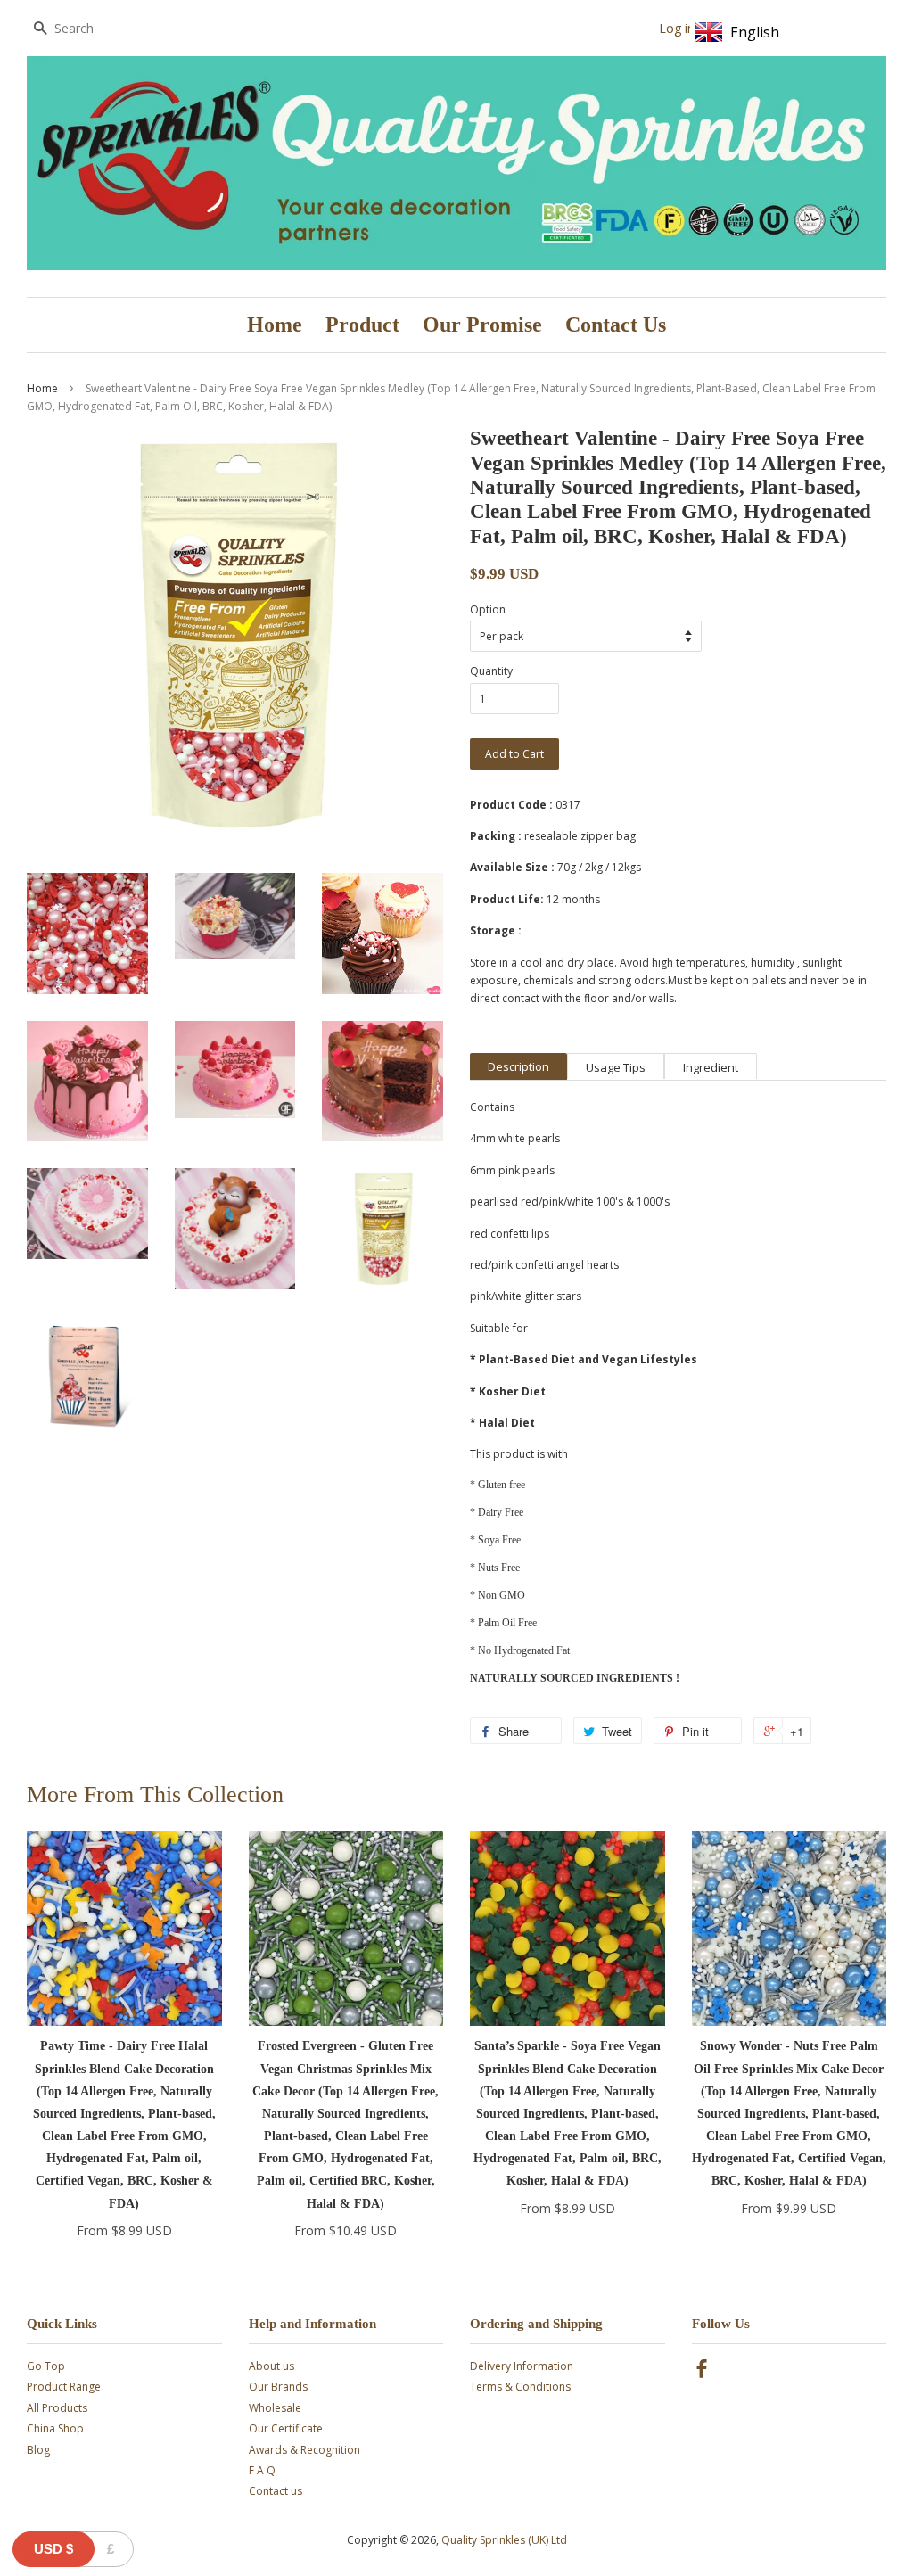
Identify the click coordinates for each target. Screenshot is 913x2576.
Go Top (46, 2366)
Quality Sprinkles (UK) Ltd (504, 2540)
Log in (677, 28)
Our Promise (482, 325)
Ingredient (711, 1067)
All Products (57, 2408)
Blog (38, 2450)
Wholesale (275, 2408)
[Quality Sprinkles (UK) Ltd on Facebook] (702, 2372)
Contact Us (616, 325)
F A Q (262, 2470)
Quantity (491, 671)
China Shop (55, 2428)
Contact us (276, 2491)
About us (271, 2366)
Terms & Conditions (520, 2387)
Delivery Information (522, 2366)
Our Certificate (286, 2428)
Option (488, 609)
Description (518, 1066)
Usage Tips (616, 1067)
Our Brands (278, 2387)
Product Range (64, 2387)
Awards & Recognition (304, 2450)
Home (275, 325)
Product (362, 325)
